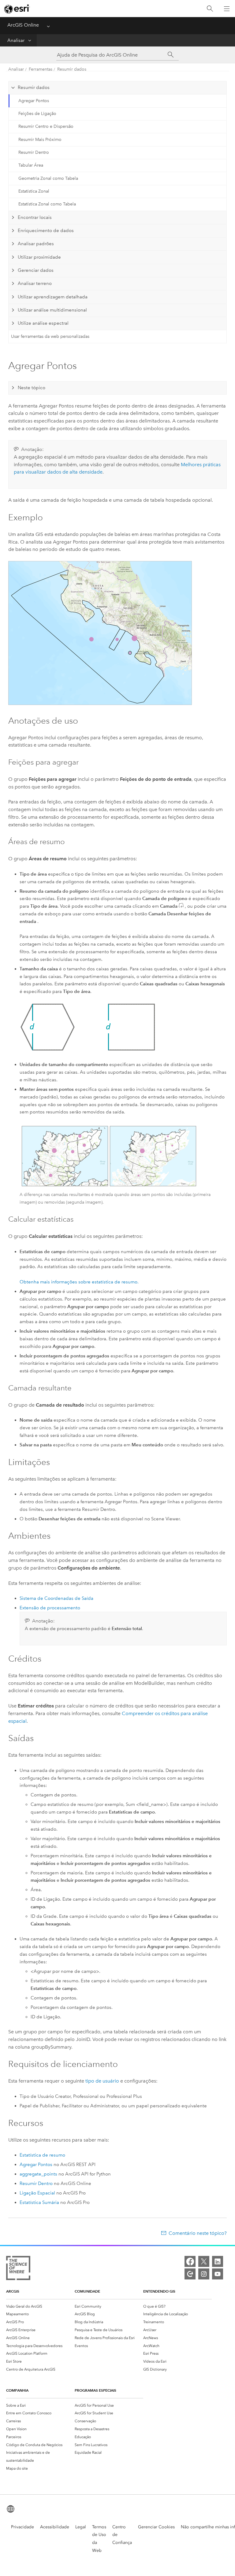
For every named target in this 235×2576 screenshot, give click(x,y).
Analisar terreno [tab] (35, 283)
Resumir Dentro (34, 152)
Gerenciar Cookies (156, 2527)
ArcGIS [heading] (13, 2291)
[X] (204, 2261)
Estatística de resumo (42, 2155)
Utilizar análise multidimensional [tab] (52, 310)
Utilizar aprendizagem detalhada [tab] (53, 297)
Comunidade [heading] (87, 2291)
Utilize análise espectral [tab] (43, 323)
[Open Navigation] (227, 9)
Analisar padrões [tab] (36, 244)
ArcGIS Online (23, 25)
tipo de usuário (102, 2081)
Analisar (16, 40)
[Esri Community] (190, 2274)
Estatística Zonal (34, 191)
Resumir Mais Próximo (40, 140)
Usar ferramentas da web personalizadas (50, 336)
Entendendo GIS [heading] (159, 2291)
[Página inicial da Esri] (17, 9)
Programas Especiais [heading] (95, 2390)
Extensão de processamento (50, 1608)
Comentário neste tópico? (198, 2233)
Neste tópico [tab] (32, 388)
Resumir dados (72, 69)
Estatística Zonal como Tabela (47, 204)
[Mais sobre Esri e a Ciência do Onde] (18, 2269)
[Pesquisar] (210, 9)
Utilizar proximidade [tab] (39, 257)
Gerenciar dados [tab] (36, 270)
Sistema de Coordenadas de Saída (56, 1598)
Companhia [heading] (17, 2390)
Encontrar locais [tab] (35, 217)
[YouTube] (218, 2274)
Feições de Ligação (37, 114)
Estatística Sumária (39, 2202)
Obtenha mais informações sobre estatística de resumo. (79, 1282)
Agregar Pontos (34, 101)
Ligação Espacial (37, 2193)
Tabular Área (31, 165)
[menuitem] (40, 2306)
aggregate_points (38, 2174)
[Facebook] (190, 2261)
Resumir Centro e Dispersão (46, 126)
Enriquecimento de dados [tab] (46, 231)
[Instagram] (204, 2274)
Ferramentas (41, 69)
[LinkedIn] (218, 2261)
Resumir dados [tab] (34, 87)
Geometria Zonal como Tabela (48, 178)
